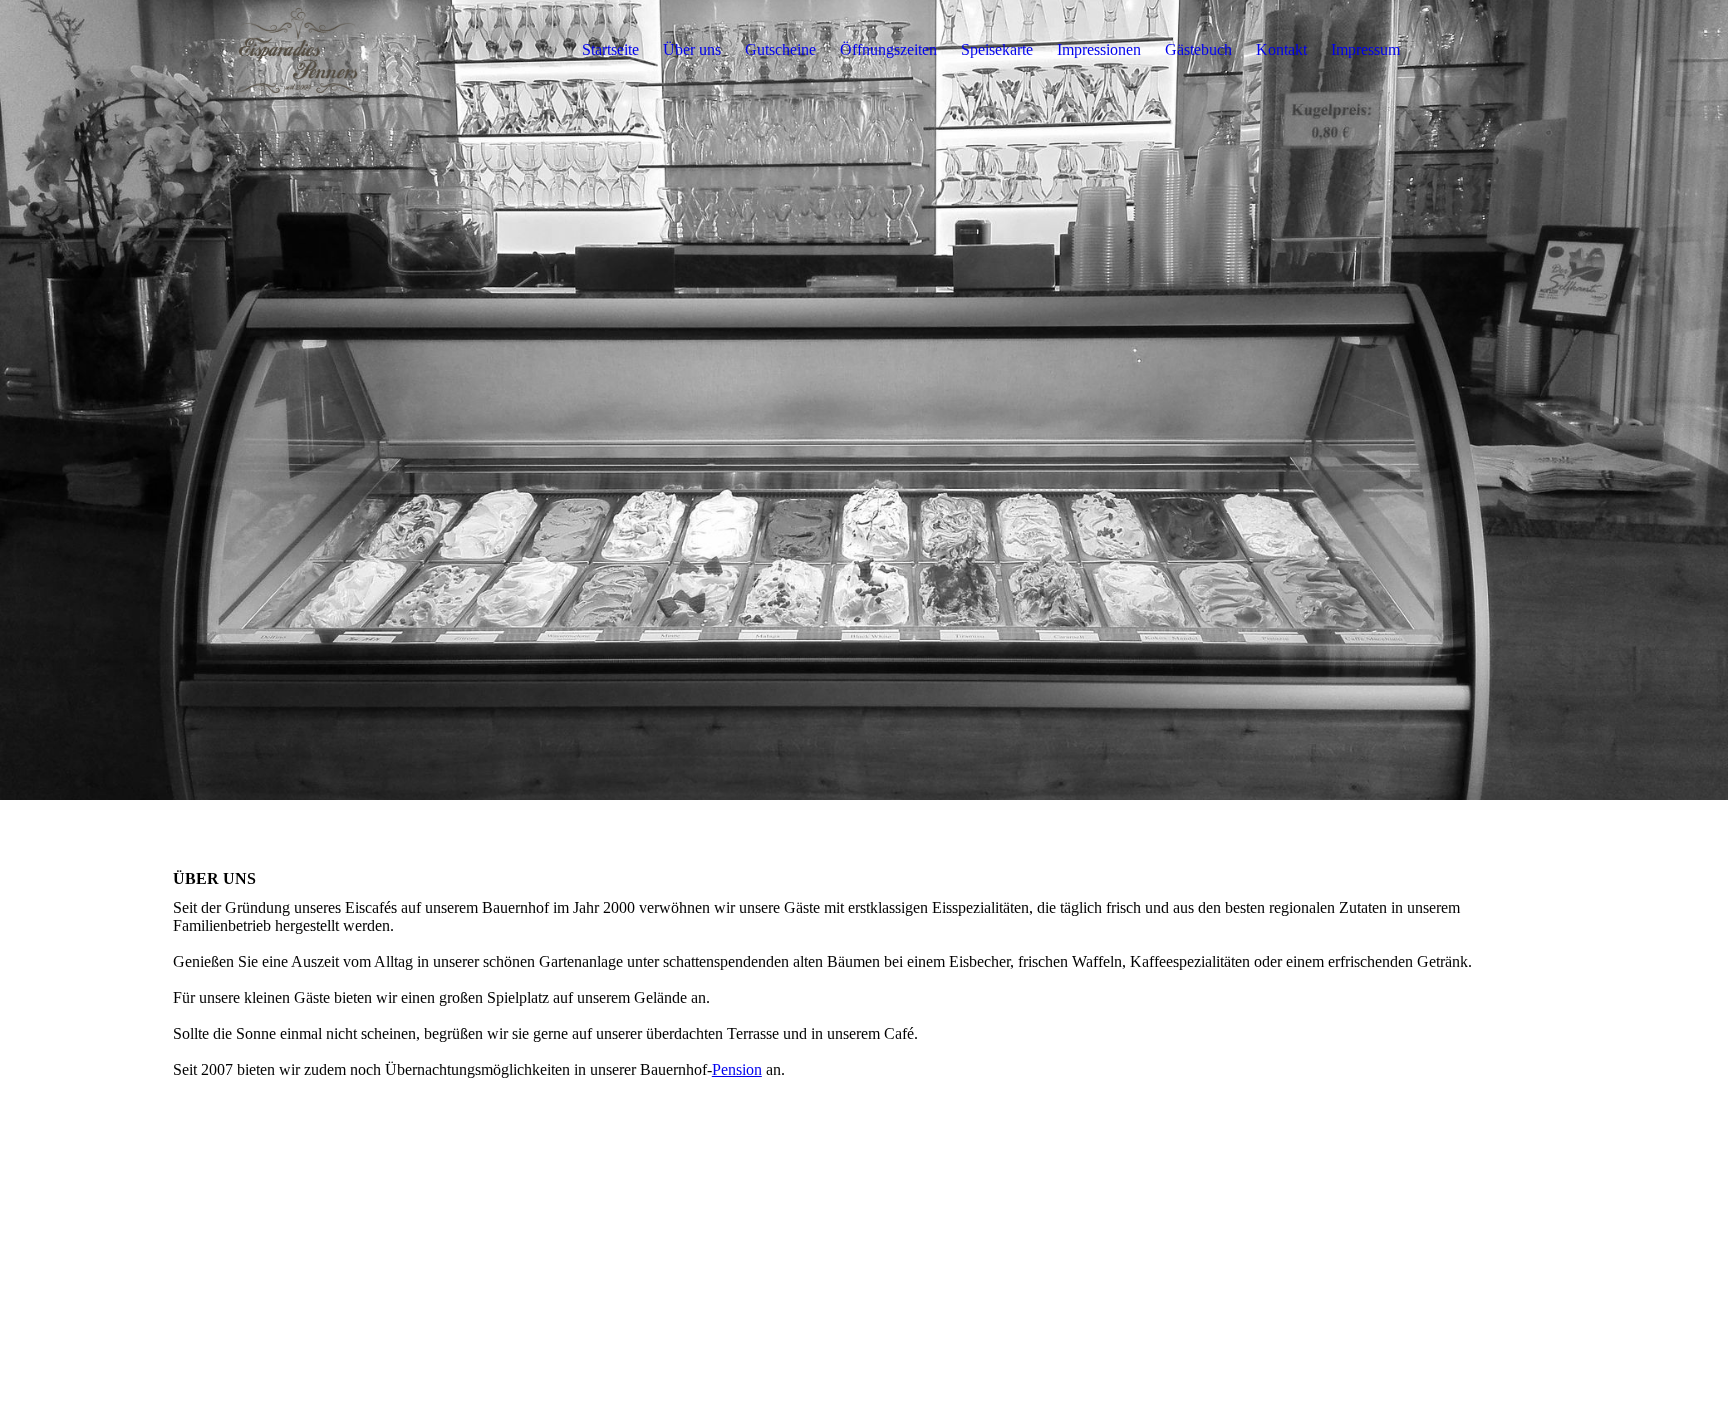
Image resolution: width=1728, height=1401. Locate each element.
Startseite (610, 49)
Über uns (692, 49)
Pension (737, 1069)
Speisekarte (997, 49)
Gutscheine (780, 49)
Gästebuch (1198, 49)
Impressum (1365, 49)
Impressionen (1099, 49)
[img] (298, 50)
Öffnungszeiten (888, 49)
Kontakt (1281, 49)
